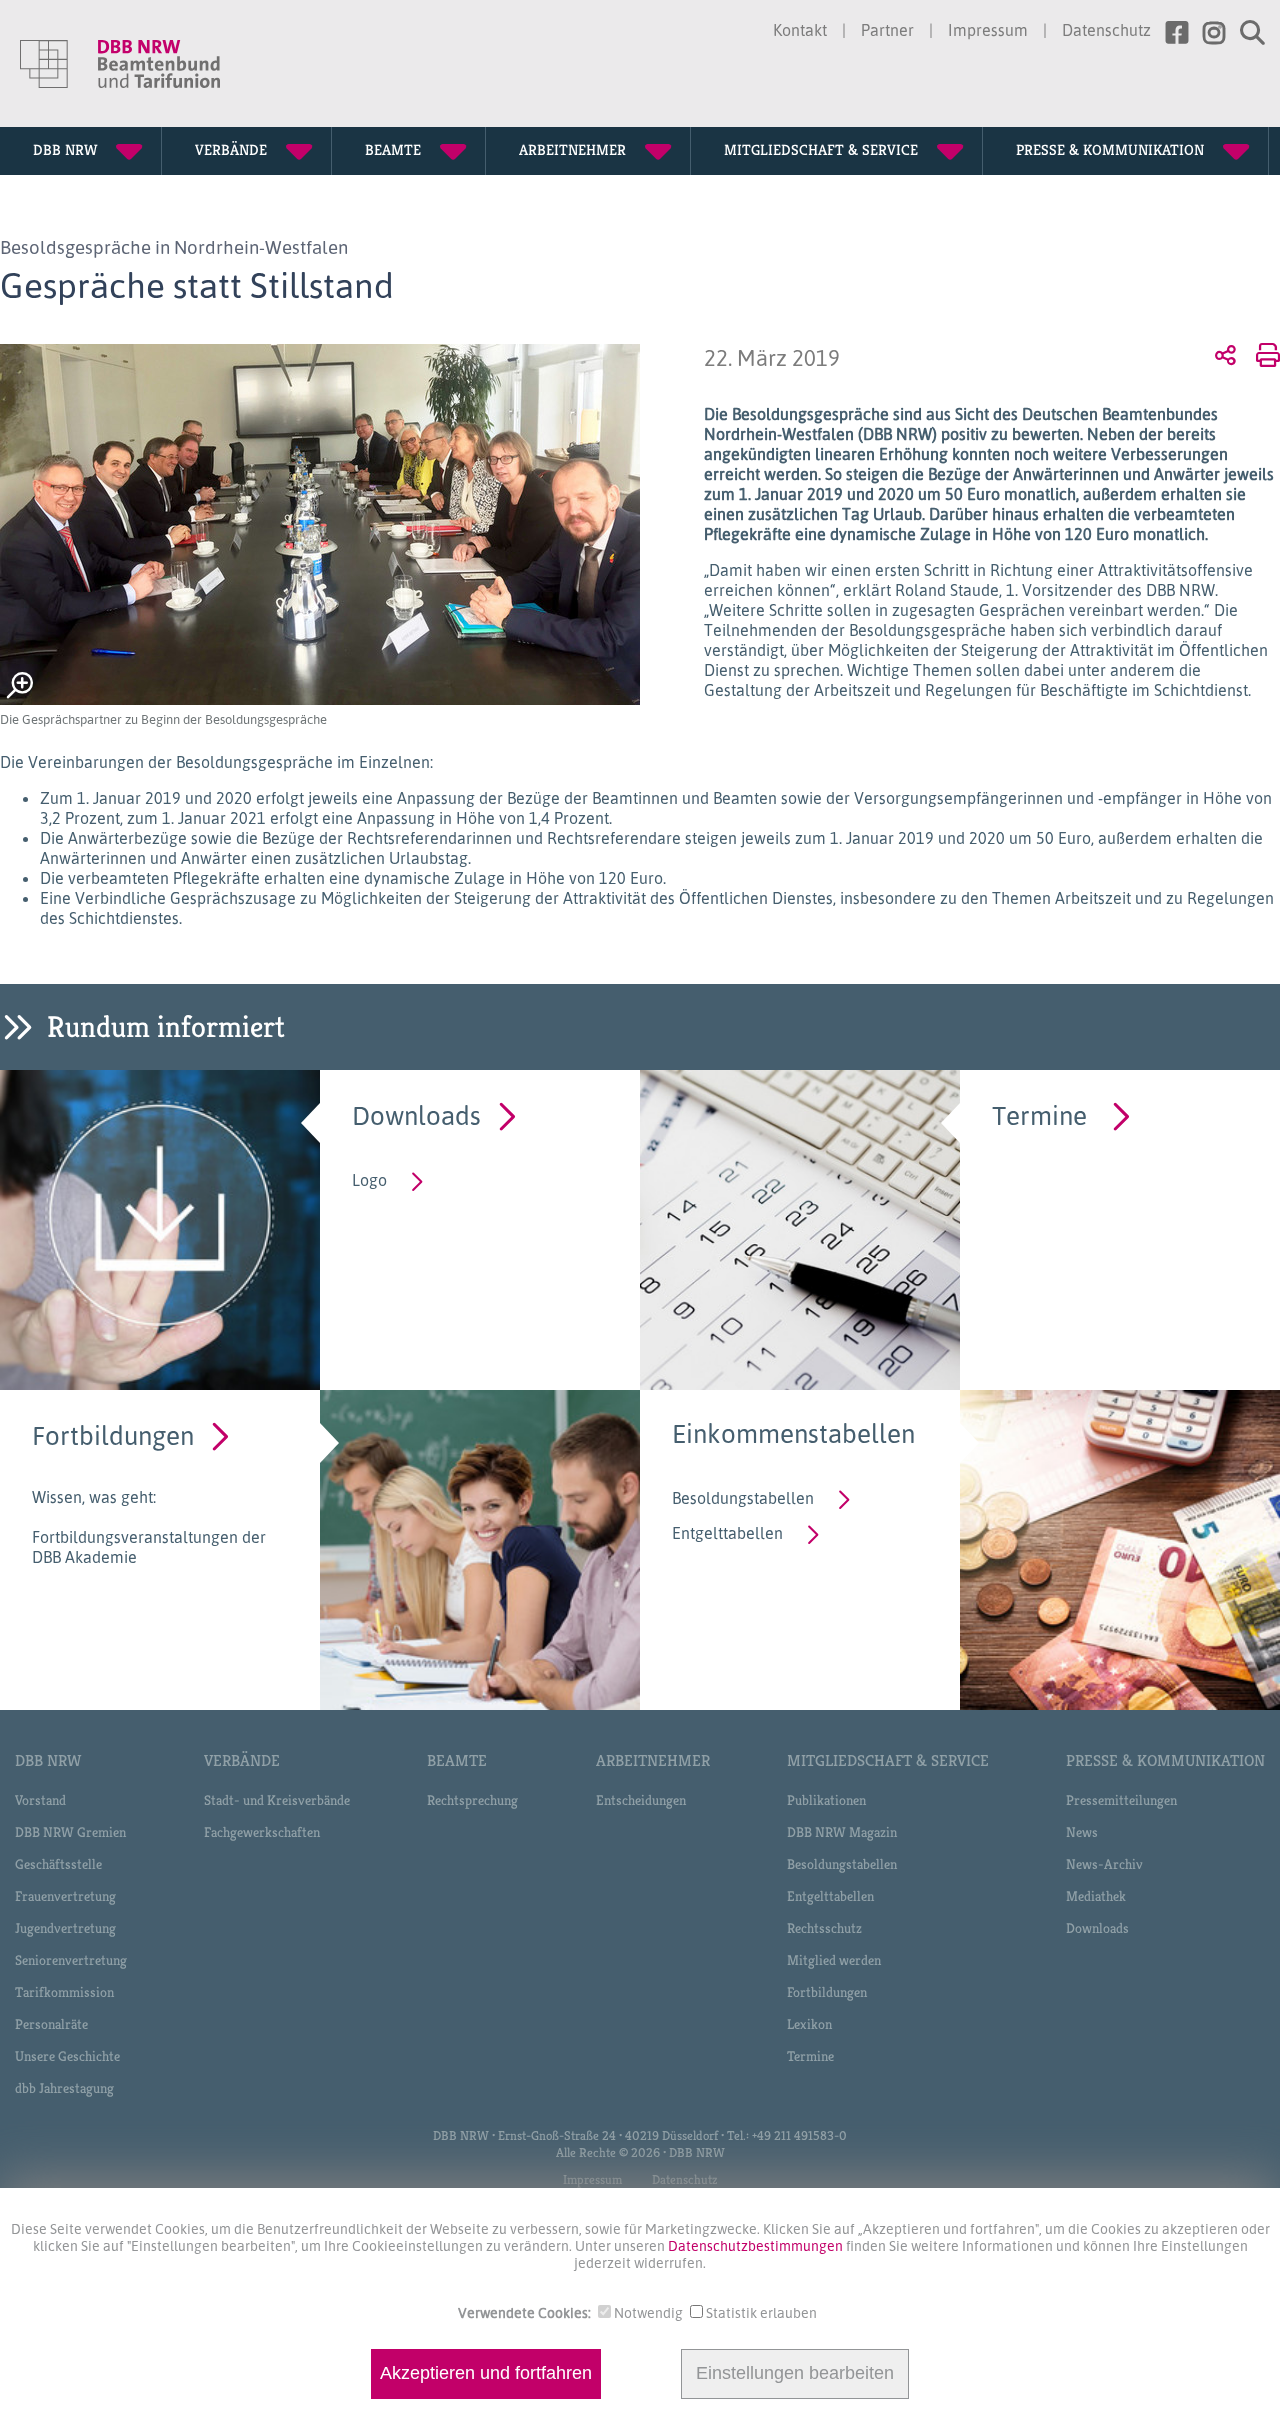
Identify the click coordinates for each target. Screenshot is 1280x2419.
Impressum (988, 30)
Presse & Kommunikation (1165, 1760)
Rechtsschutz (824, 1928)
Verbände (242, 1760)
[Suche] (1245, 33)
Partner (887, 30)
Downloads (416, 1114)
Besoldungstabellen (743, 1498)
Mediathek (1096, 1896)
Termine (1039, 1114)
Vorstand (40, 1800)
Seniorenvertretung (71, 1960)
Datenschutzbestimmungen (757, 2245)
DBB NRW (48, 1760)
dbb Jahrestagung (64, 2088)
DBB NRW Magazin (842, 1832)
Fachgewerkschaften (262, 1832)
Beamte (457, 1760)
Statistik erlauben (761, 2312)
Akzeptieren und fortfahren (486, 2374)
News (1082, 1832)
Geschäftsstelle (58, 1864)
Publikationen (826, 1800)
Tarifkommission (64, 1992)
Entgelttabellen (727, 1533)
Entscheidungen (641, 1800)
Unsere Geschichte (67, 2056)
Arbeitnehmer (653, 1760)
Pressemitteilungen (1121, 1800)
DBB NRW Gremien (70, 1832)
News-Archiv (1104, 1864)
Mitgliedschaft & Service (888, 1760)
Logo (369, 1180)
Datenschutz (1106, 30)
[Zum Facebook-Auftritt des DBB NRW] (1169, 33)
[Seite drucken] (1264, 354)
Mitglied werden (834, 1960)
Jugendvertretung (65, 1928)
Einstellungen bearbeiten (795, 2374)
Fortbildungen (113, 1434)
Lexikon (809, 2024)
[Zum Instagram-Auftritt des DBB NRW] (1206, 33)
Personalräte (51, 2024)
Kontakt (800, 30)
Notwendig (648, 2312)
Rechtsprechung (472, 1800)
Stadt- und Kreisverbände (277, 1800)
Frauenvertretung (65, 1896)
